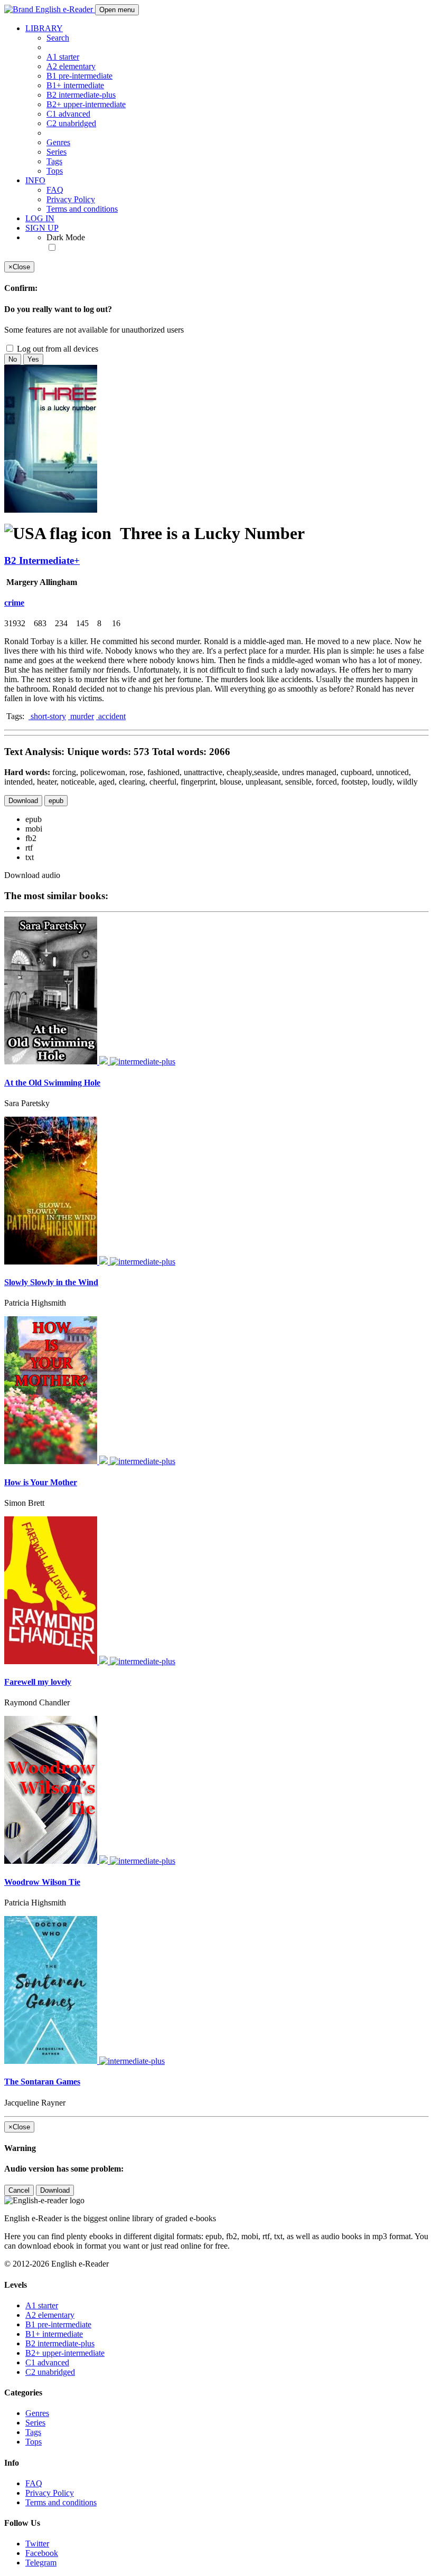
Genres (58, 142)
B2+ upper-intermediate (86, 104)
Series (57, 152)
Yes (33, 359)
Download (23, 801)
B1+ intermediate (75, 85)
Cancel (19, 2190)
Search (58, 38)
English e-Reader (64, 9)
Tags (54, 161)
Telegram (41, 2563)
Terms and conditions (82, 209)
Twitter (37, 2544)
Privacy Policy (71, 199)
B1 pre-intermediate (79, 76)
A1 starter (63, 57)
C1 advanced (68, 114)
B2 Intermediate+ (42, 560)
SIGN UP (42, 228)
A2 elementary (71, 66)
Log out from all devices (57, 349)
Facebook (42, 2553)
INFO (35, 180)
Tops (55, 171)
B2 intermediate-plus (81, 95)
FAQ (55, 190)
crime (14, 603)
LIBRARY (44, 28)
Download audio (32, 875)
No (13, 359)
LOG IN (40, 218)
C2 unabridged (71, 123)
